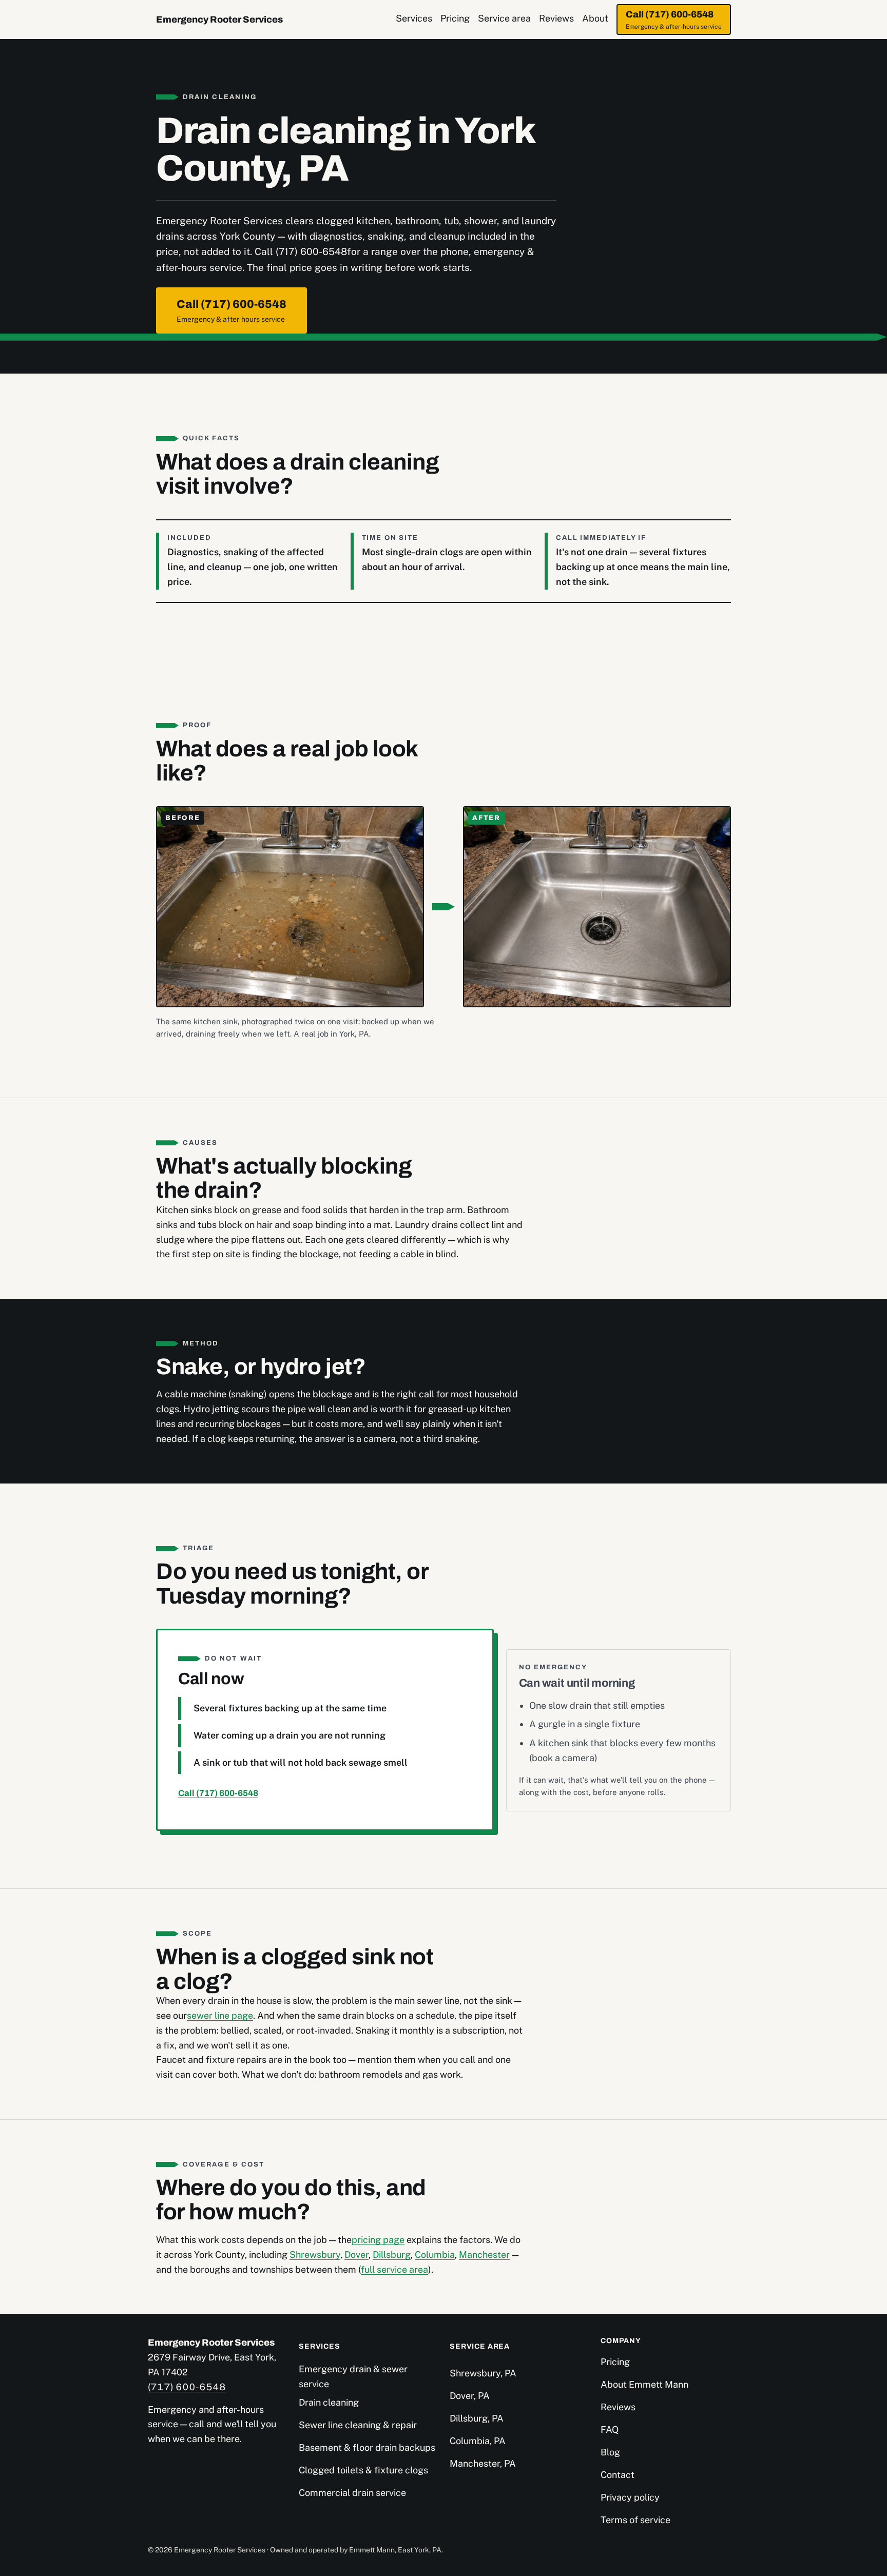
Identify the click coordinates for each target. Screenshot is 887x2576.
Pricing (455, 18)
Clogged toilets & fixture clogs (363, 2470)
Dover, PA (470, 2396)
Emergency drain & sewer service (353, 2376)
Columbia (435, 2255)
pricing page (378, 2240)
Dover (356, 2255)
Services (414, 18)
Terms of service (635, 2520)
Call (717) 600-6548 (674, 20)
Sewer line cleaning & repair (358, 2425)
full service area (394, 2269)
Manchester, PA (483, 2463)
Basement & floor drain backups (367, 2447)
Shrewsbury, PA (483, 2373)
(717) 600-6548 (187, 2387)
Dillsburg (392, 2255)
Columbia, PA (478, 2441)
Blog (610, 2452)
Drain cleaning (329, 2402)
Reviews (556, 18)
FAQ (610, 2429)
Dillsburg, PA (477, 2418)
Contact (618, 2475)
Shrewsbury (315, 2255)
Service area (504, 18)
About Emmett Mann (644, 2384)
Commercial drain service (352, 2493)
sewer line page (220, 2015)
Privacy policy (630, 2497)
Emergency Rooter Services (219, 19)
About (595, 18)
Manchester (484, 2255)
